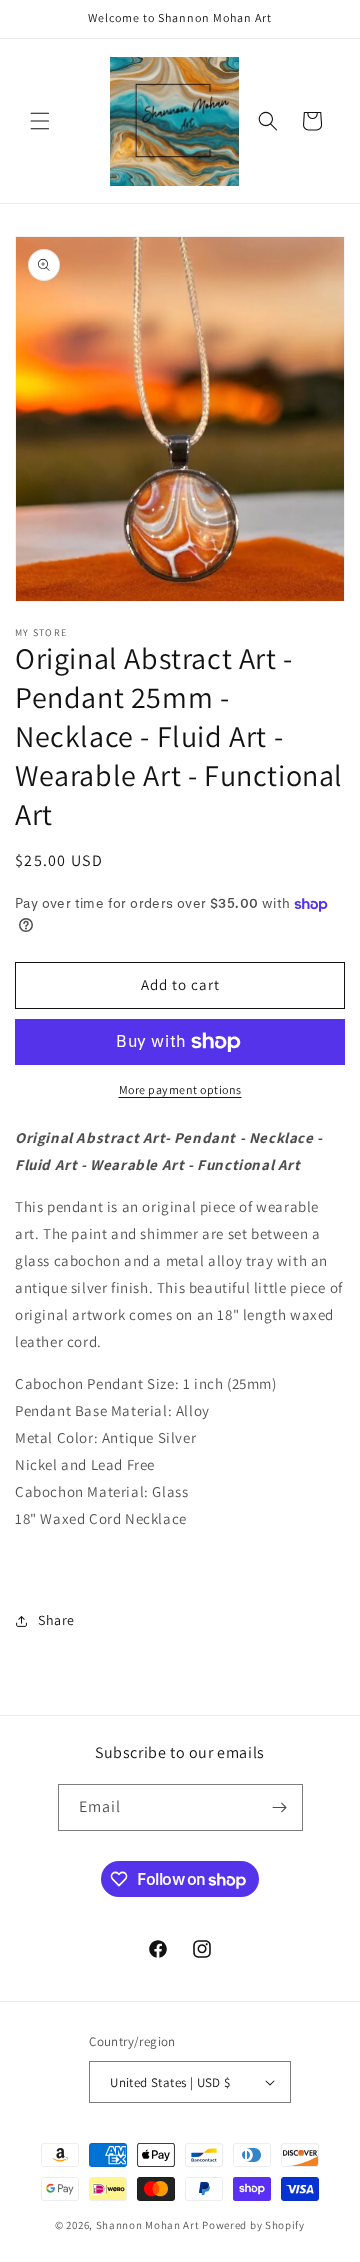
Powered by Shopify (253, 2225)
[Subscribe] (280, 1807)
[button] (40, 121)
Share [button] (56, 1620)
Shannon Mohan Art (148, 2225)
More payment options (180, 1089)
